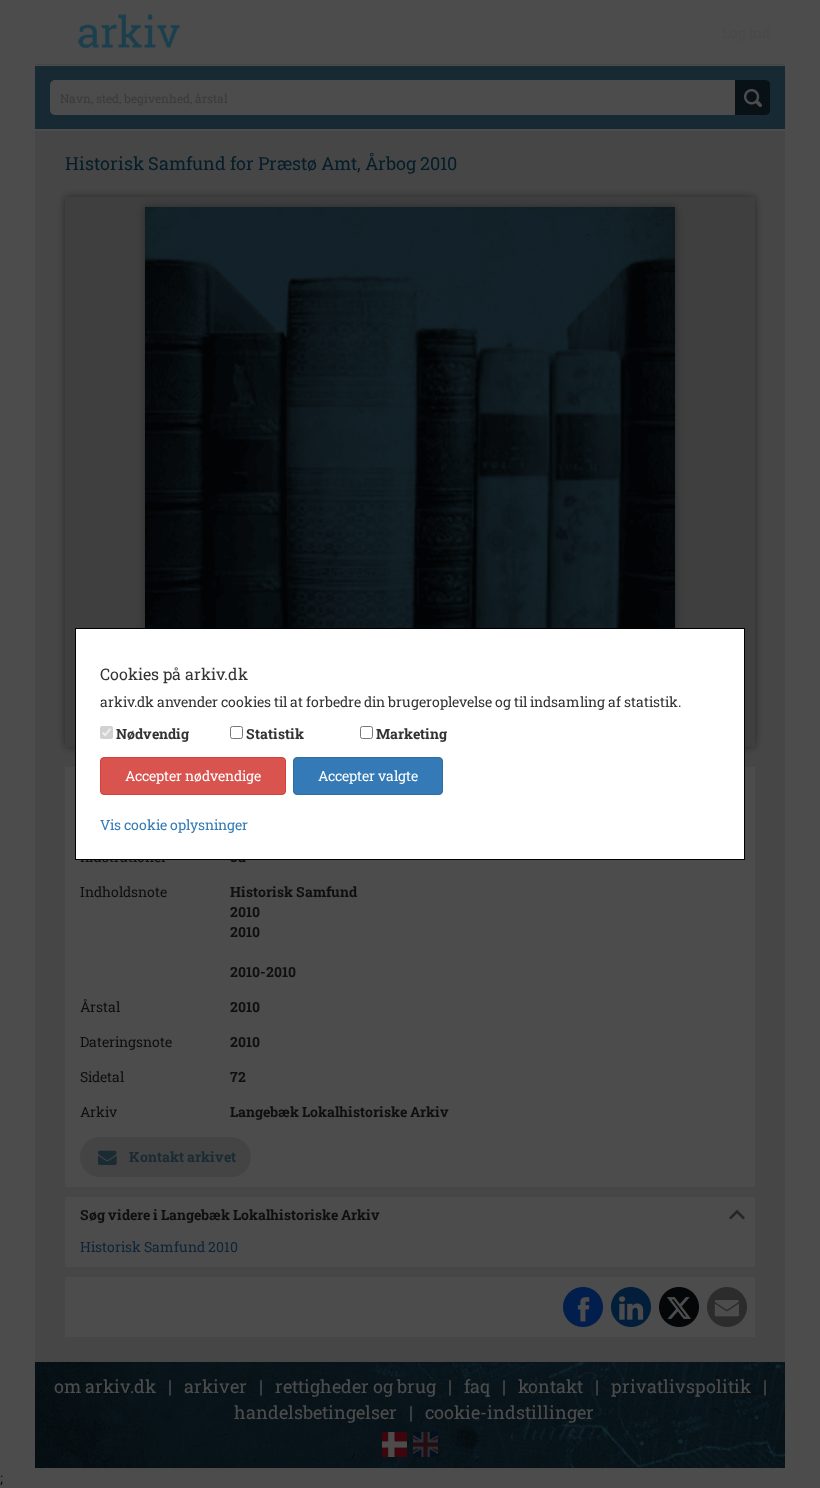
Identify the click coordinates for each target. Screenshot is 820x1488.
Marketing (411, 733)
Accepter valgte (368, 775)
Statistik (275, 733)
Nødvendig (152, 733)
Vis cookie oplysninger (174, 824)
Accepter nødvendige (193, 775)
